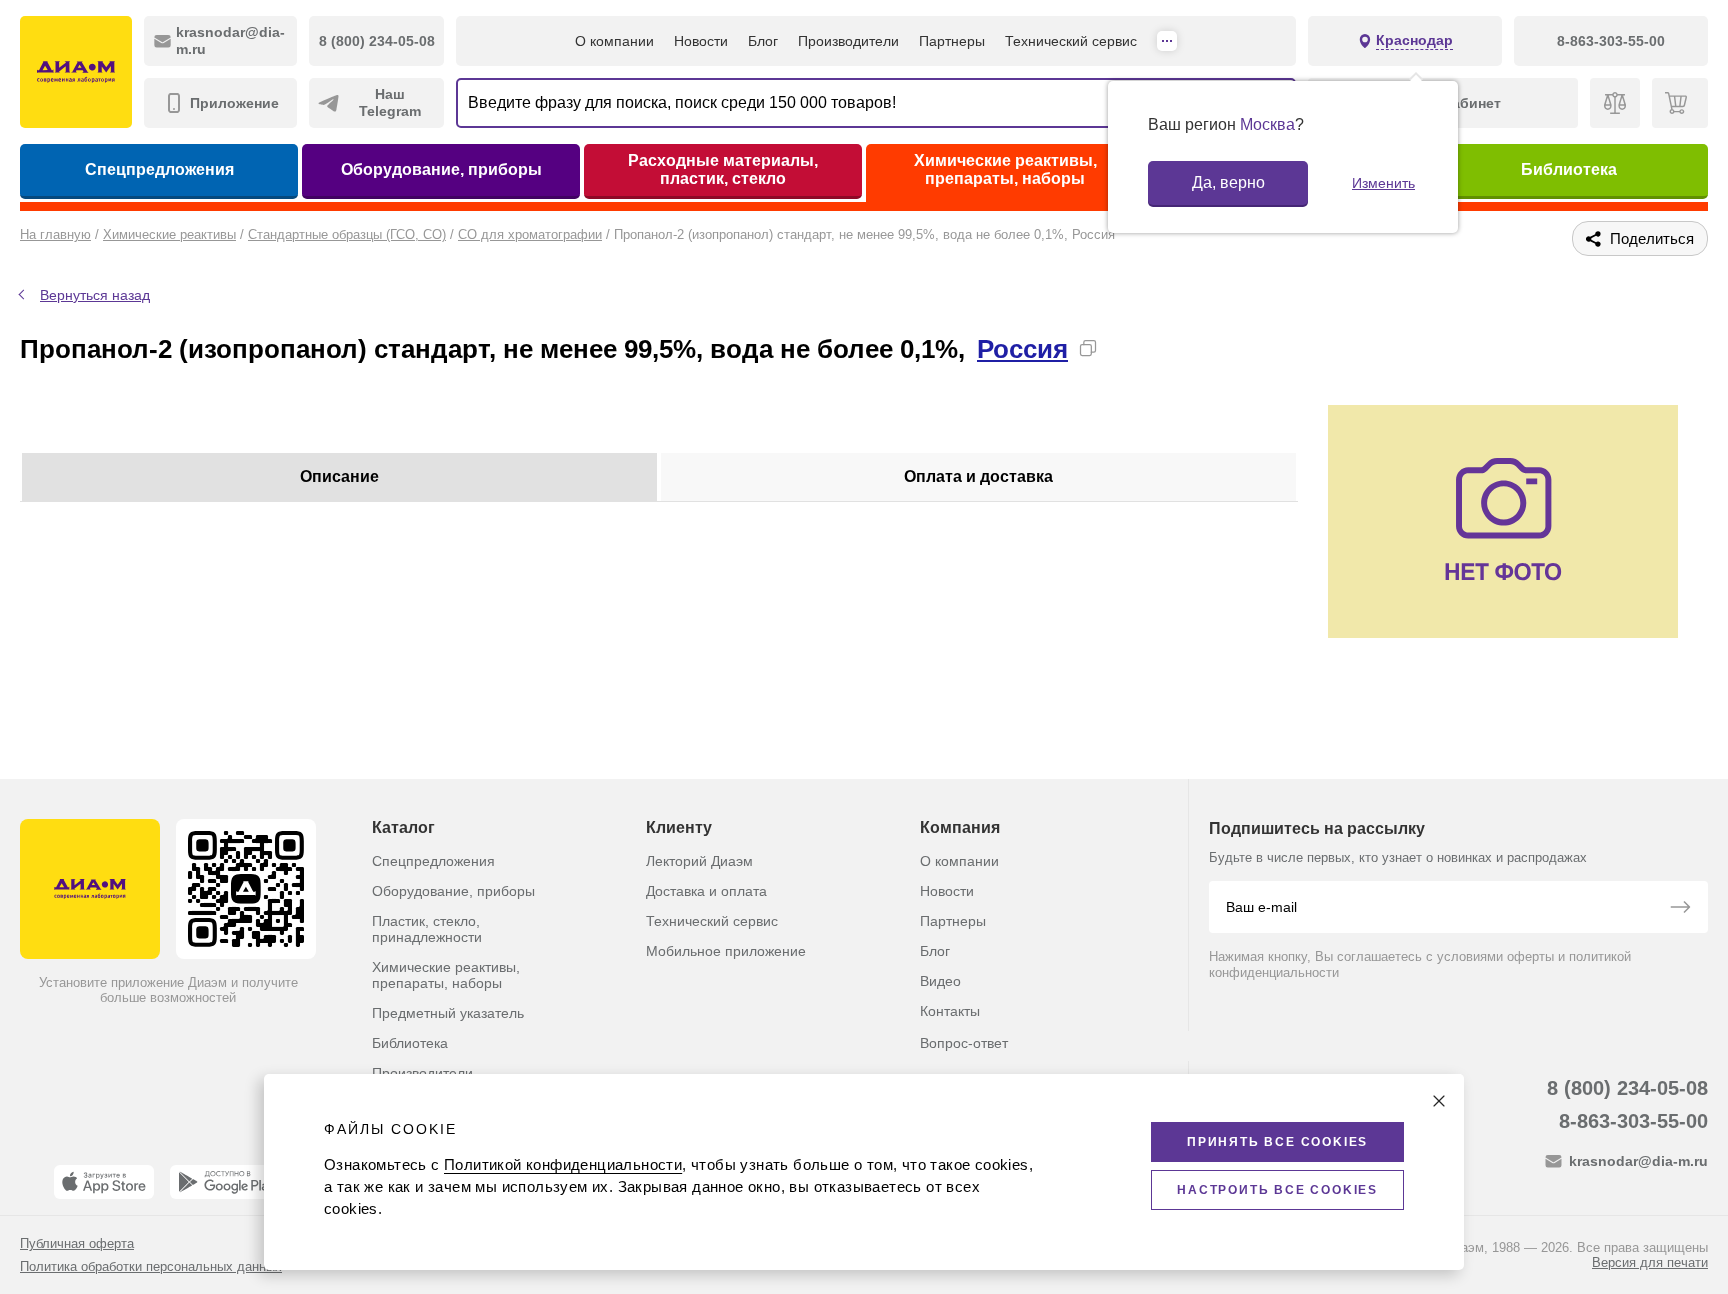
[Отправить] (1680, 909)
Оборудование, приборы (441, 169)
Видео (940, 981)
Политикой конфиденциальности (563, 1164)
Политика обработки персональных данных (151, 1266)
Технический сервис (1071, 41)
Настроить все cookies (1277, 1190)
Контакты (950, 1011)
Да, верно (1228, 182)
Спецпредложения (159, 169)
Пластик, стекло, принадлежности (427, 929)
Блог (763, 41)
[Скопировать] (1088, 348)
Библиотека (1569, 169)
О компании (614, 41)
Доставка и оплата (706, 891)
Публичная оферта (77, 1243)
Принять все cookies (1277, 1142)
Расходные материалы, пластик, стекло (723, 169)
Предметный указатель (448, 1013)
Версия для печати (1650, 1262)
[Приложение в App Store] (104, 1182)
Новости (701, 41)
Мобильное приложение (726, 951)
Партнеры (952, 41)
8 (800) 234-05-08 (1627, 1088)
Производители (848, 41)
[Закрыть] (1439, 1101)
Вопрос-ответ (964, 1043)
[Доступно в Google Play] (226, 1182)
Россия (1022, 349)
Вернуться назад (95, 295)
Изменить (1383, 183)
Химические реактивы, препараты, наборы (1005, 169)
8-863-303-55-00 (1633, 1121)
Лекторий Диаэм (699, 861)
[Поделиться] (1120, 348)
